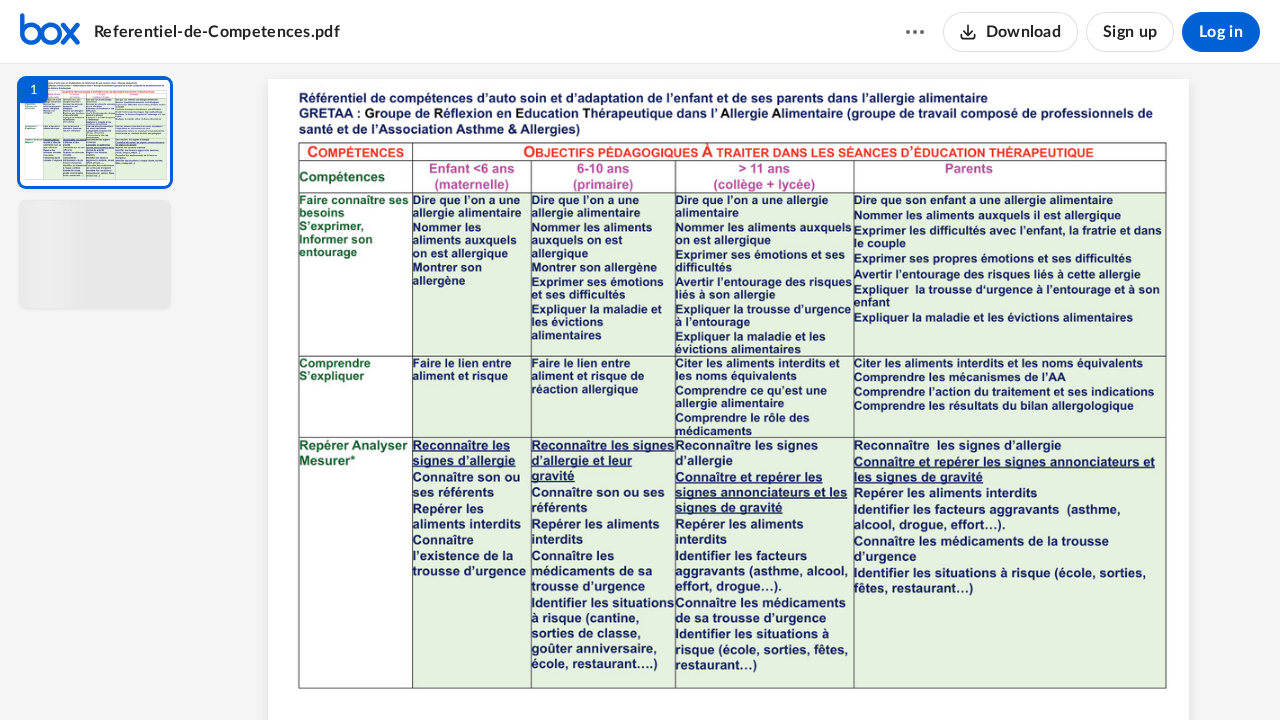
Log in (1221, 32)
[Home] (50, 32)
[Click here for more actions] (915, 32)
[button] (95, 132)
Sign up (1130, 32)
